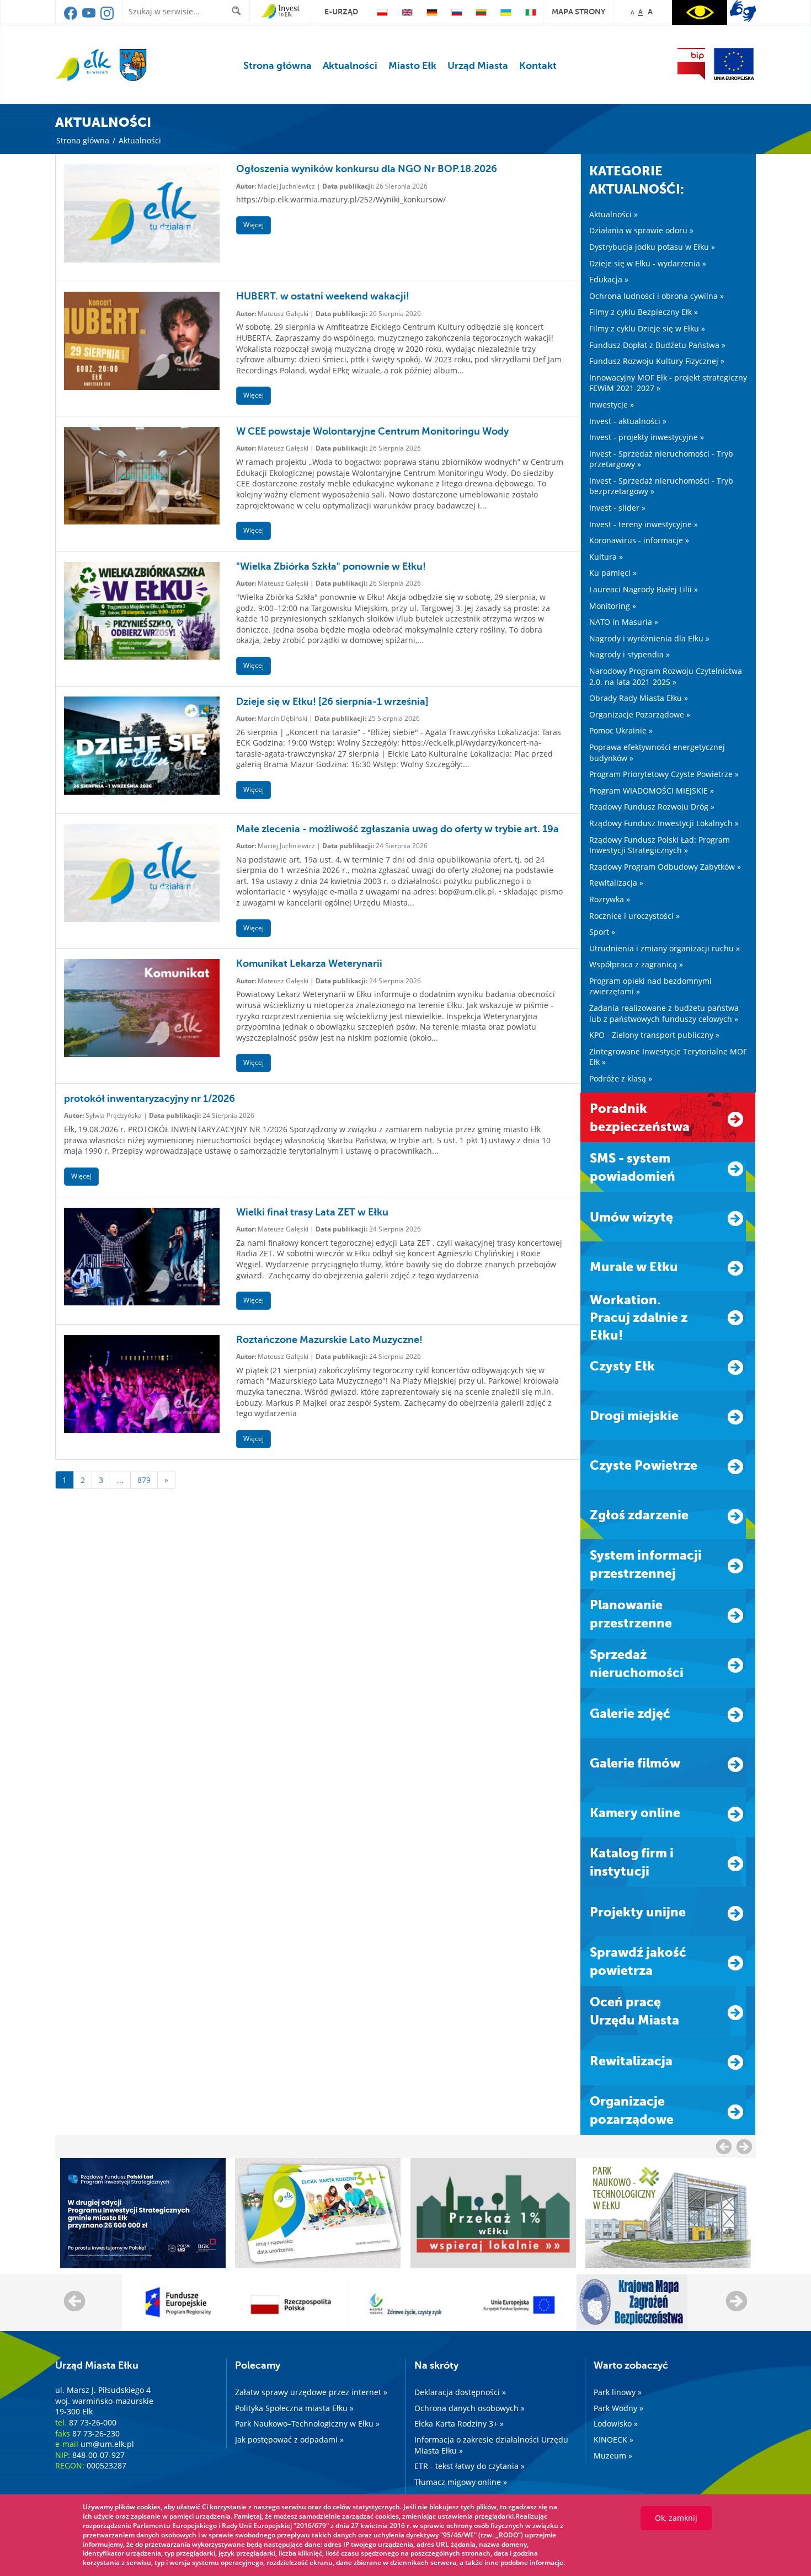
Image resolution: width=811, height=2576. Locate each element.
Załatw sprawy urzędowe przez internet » (311, 2392)
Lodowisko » (616, 2424)
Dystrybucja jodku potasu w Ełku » (652, 247)
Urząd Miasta (478, 66)
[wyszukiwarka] (239, 11)
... (120, 1480)
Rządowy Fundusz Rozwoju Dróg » (652, 807)
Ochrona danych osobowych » (469, 2408)
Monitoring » (613, 606)
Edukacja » (609, 279)
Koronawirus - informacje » (639, 540)
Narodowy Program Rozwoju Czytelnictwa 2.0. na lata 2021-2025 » (666, 676)
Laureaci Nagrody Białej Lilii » (644, 589)
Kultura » (606, 557)
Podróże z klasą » (621, 1078)
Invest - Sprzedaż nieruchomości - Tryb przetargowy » (661, 459)
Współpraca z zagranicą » (636, 964)
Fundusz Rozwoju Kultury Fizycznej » (657, 361)
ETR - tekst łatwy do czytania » (469, 2466)
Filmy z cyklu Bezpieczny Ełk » (644, 312)
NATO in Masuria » (624, 622)
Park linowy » (618, 2392)
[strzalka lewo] (744, 2146)
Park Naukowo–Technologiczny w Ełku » (307, 2424)
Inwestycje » (612, 405)
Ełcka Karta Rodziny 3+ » (459, 2424)
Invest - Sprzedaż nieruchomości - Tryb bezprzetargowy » (661, 486)
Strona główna (278, 66)
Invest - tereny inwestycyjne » (644, 524)
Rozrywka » (610, 899)
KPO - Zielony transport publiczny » (654, 1035)
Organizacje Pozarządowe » (640, 714)
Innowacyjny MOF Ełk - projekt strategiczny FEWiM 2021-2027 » (668, 383)
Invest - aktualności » (628, 421)
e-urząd (341, 12)
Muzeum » (613, 2455)
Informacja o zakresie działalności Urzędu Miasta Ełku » (491, 2445)
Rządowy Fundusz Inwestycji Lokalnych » (664, 823)
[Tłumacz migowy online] (743, 11)
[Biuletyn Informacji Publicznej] (691, 64)
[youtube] (90, 17)
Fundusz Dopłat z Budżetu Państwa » (657, 345)
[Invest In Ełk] (281, 12)
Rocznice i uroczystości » (634, 916)
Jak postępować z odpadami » (289, 2440)
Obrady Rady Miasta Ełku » (639, 698)
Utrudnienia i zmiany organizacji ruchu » (665, 948)
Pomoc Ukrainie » (621, 730)
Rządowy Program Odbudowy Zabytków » (665, 867)
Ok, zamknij (676, 2518)
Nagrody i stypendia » (629, 654)
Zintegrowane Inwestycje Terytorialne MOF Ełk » (668, 1057)
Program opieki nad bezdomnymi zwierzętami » (650, 986)
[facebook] (71, 17)
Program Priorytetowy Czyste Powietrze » (664, 774)
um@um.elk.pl (107, 2444)
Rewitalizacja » (616, 883)
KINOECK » (613, 2440)
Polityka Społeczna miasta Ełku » (294, 2408)
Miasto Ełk (412, 66)
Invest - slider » (617, 508)
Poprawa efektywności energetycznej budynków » (657, 753)
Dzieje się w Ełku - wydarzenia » (648, 263)
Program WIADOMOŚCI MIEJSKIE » (652, 791)
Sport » (602, 932)
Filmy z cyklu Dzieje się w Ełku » (647, 328)
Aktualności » (613, 214)
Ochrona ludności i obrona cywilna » (657, 296)
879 (144, 1480)
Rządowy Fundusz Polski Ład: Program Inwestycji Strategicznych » (660, 845)
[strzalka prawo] (724, 2146)
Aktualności (350, 66)
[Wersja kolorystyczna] (700, 12)
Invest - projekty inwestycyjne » (647, 437)
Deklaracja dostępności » (460, 2392)
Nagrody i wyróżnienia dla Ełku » (649, 638)
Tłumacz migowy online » (461, 2482)
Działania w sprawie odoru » (641, 230)
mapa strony (578, 12)
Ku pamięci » (613, 573)
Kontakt (538, 66)
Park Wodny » (618, 2408)
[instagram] (107, 17)
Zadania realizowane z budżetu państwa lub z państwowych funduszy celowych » (664, 1013)
